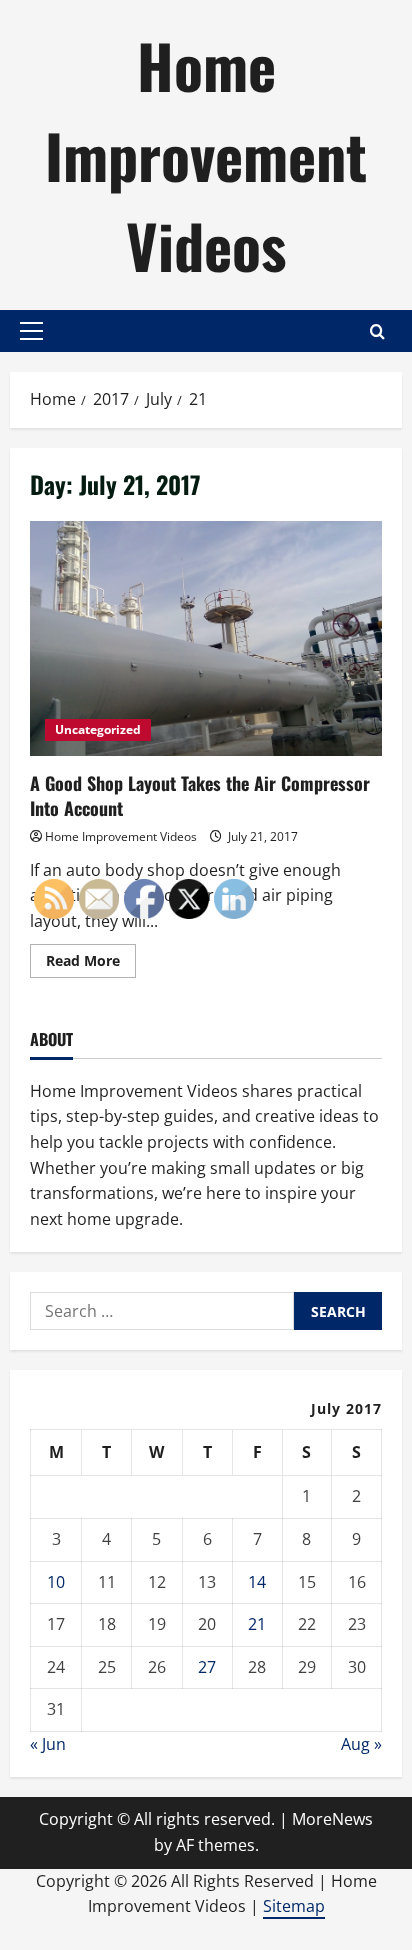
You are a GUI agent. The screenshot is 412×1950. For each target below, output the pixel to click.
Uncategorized (98, 729)
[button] (31, 331)
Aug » (361, 1744)
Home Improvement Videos (206, 154)
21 (257, 1624)
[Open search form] (377, 331)
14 (257, 1582)
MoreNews (332, 1819)
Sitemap (294, 1906)
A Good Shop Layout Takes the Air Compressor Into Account (206, 638)
